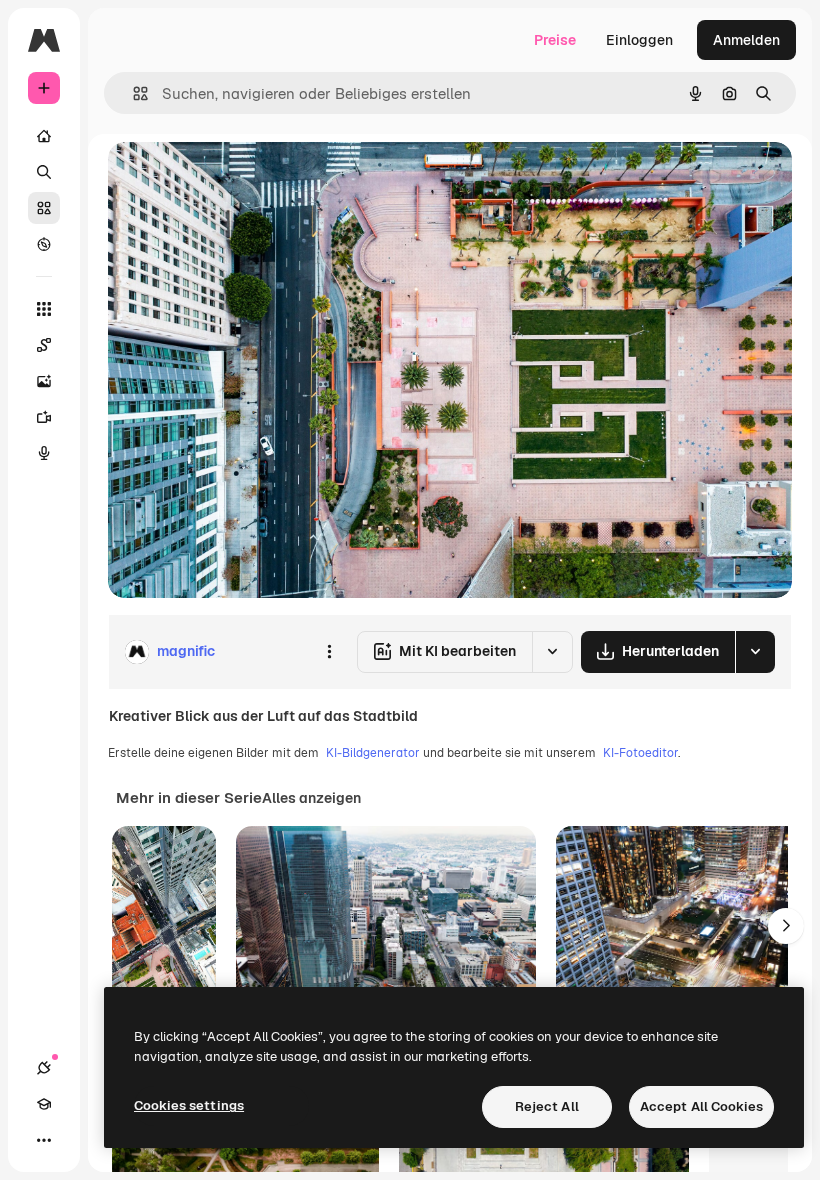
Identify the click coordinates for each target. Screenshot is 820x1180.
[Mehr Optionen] (329, 652)
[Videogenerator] (44, 417)
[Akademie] (44, 1104)
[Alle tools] (44, 309)
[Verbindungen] (44, 1068)
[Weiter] (786, 926)
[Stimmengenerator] (44, 453)
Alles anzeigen (311, 798)
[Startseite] (44, 136)
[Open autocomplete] (132, 93)
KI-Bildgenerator (373, 753)
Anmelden (746, 40)
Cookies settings (189, 1105)
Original (236, 179)
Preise (555, 40)
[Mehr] (44, 1140)
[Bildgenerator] (44, 381)
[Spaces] (44, 345)
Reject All (547, 1106)
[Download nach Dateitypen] (755, 652)
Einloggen (639, 40)
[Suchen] (44, 172)
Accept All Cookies (701, 1106)
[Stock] (44, 208)
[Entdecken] (44, 244)
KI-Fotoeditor (640, 753)
